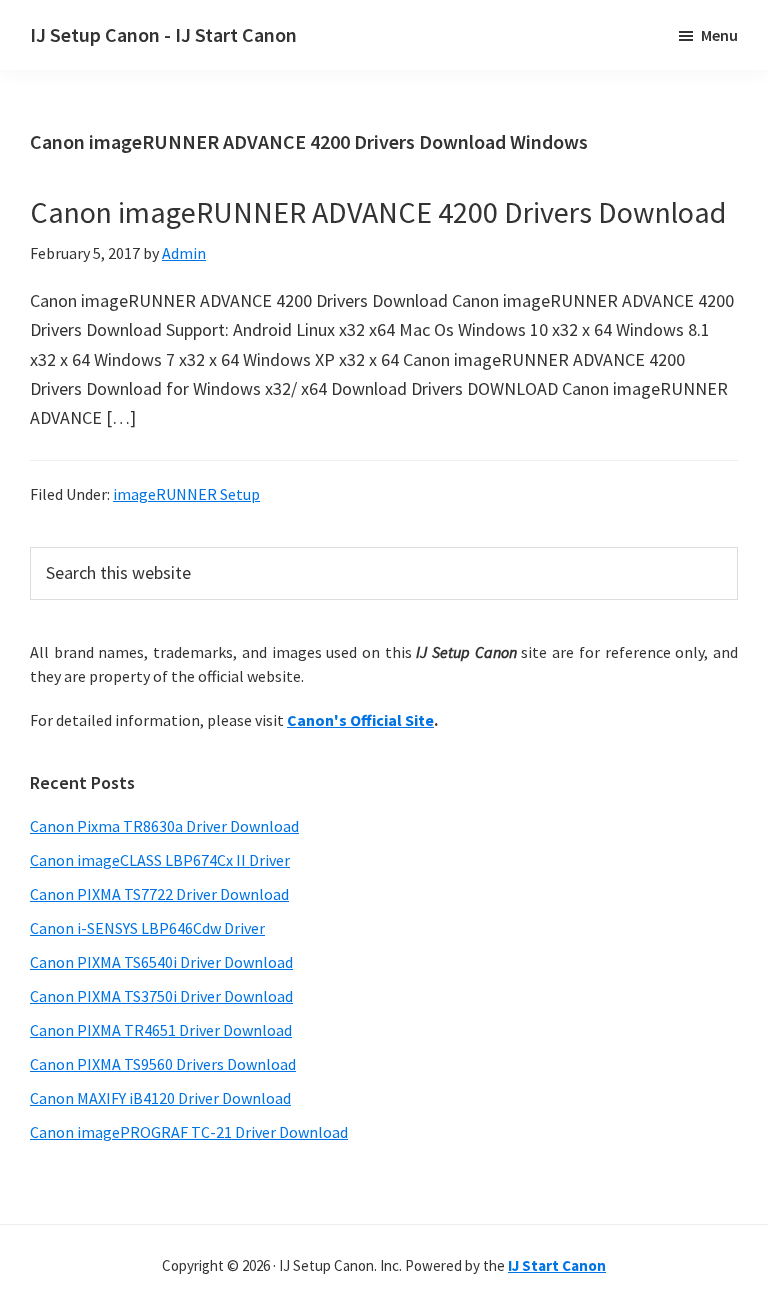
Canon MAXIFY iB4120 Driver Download (160, 1098)
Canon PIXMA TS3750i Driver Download (161, 996)
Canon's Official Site (360, 720)
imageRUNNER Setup (186, 494)
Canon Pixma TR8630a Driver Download (164, 826)
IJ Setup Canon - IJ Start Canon (163, 34)
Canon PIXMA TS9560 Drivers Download (163, 1064)
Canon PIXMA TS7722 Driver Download (159, 894)
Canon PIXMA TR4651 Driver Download (161, 1030)
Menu (719, 35)
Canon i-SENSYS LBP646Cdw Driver (147, 928)
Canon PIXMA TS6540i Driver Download (161, 962)
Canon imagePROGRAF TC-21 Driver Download (189, 1132)
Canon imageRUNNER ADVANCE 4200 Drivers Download (378, 212)
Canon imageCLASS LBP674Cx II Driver (160, 860)
